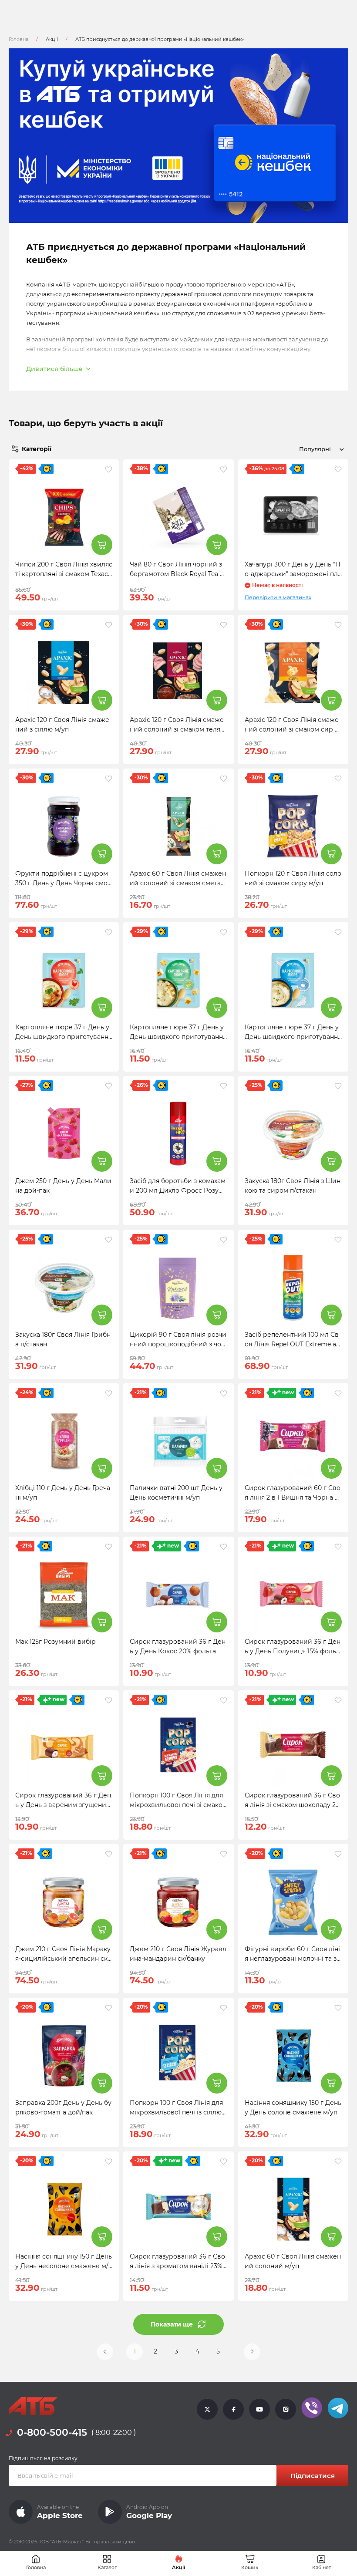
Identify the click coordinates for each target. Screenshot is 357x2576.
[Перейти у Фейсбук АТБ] (233, 2409)
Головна (19, 39)
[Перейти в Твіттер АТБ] (207, 2409)
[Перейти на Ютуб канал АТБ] (259, 2409)
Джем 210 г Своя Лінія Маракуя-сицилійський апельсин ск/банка (63, 1959)
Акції (52, 39)
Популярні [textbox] (315, 449)
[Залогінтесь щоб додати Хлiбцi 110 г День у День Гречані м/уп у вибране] (109, 1393)
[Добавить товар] (102, 545)
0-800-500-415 (52, 2433)
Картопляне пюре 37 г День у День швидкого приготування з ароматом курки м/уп (64, 1037)
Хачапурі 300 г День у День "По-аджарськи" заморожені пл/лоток (293, 574)
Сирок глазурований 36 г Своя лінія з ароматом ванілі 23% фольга (177, 2266)
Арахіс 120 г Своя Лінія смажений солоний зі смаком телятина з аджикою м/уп (177, 729)
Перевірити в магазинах (278, 597)
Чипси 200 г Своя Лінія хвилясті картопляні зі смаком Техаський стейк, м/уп (64, 574)
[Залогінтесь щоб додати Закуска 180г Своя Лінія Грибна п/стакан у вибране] (109, 1240)
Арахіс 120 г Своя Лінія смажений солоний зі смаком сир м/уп (293, 729)
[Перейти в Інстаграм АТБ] (286, 2409)
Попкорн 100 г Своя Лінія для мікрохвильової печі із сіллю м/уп (176, 2112)
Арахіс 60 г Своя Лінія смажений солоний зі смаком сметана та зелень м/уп (178, 883)
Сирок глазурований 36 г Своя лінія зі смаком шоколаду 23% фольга (292, 1805)
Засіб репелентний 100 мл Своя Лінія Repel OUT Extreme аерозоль (292, 1344)
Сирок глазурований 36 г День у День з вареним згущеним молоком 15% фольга (63, 1805)
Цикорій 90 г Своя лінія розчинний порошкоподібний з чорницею (178, 1344)
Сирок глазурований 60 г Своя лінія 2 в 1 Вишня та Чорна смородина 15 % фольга (293, 1497)
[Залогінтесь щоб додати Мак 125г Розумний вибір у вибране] (109, 1547)
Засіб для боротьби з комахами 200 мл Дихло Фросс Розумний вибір (178, 1190)
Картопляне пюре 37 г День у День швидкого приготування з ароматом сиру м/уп (178, 1037)
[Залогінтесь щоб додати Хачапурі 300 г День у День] (338, 469)
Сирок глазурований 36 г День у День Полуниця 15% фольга (293, 1651)
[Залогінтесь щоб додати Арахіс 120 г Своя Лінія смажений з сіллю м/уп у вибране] (109, 625)
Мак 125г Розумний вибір (56, 1642)
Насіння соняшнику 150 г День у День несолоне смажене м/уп (64, 2266)
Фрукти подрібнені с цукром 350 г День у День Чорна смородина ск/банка (64, 883)
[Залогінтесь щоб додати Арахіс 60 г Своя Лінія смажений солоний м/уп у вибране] (338, 2161)
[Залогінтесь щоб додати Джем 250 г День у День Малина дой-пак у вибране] (109, 1086)
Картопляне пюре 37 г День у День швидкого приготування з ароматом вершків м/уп (293, 1037)
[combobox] (320, 449)
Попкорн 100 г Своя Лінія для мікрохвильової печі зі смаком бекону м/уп (176, 1805)
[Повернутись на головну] (33, 2406)
